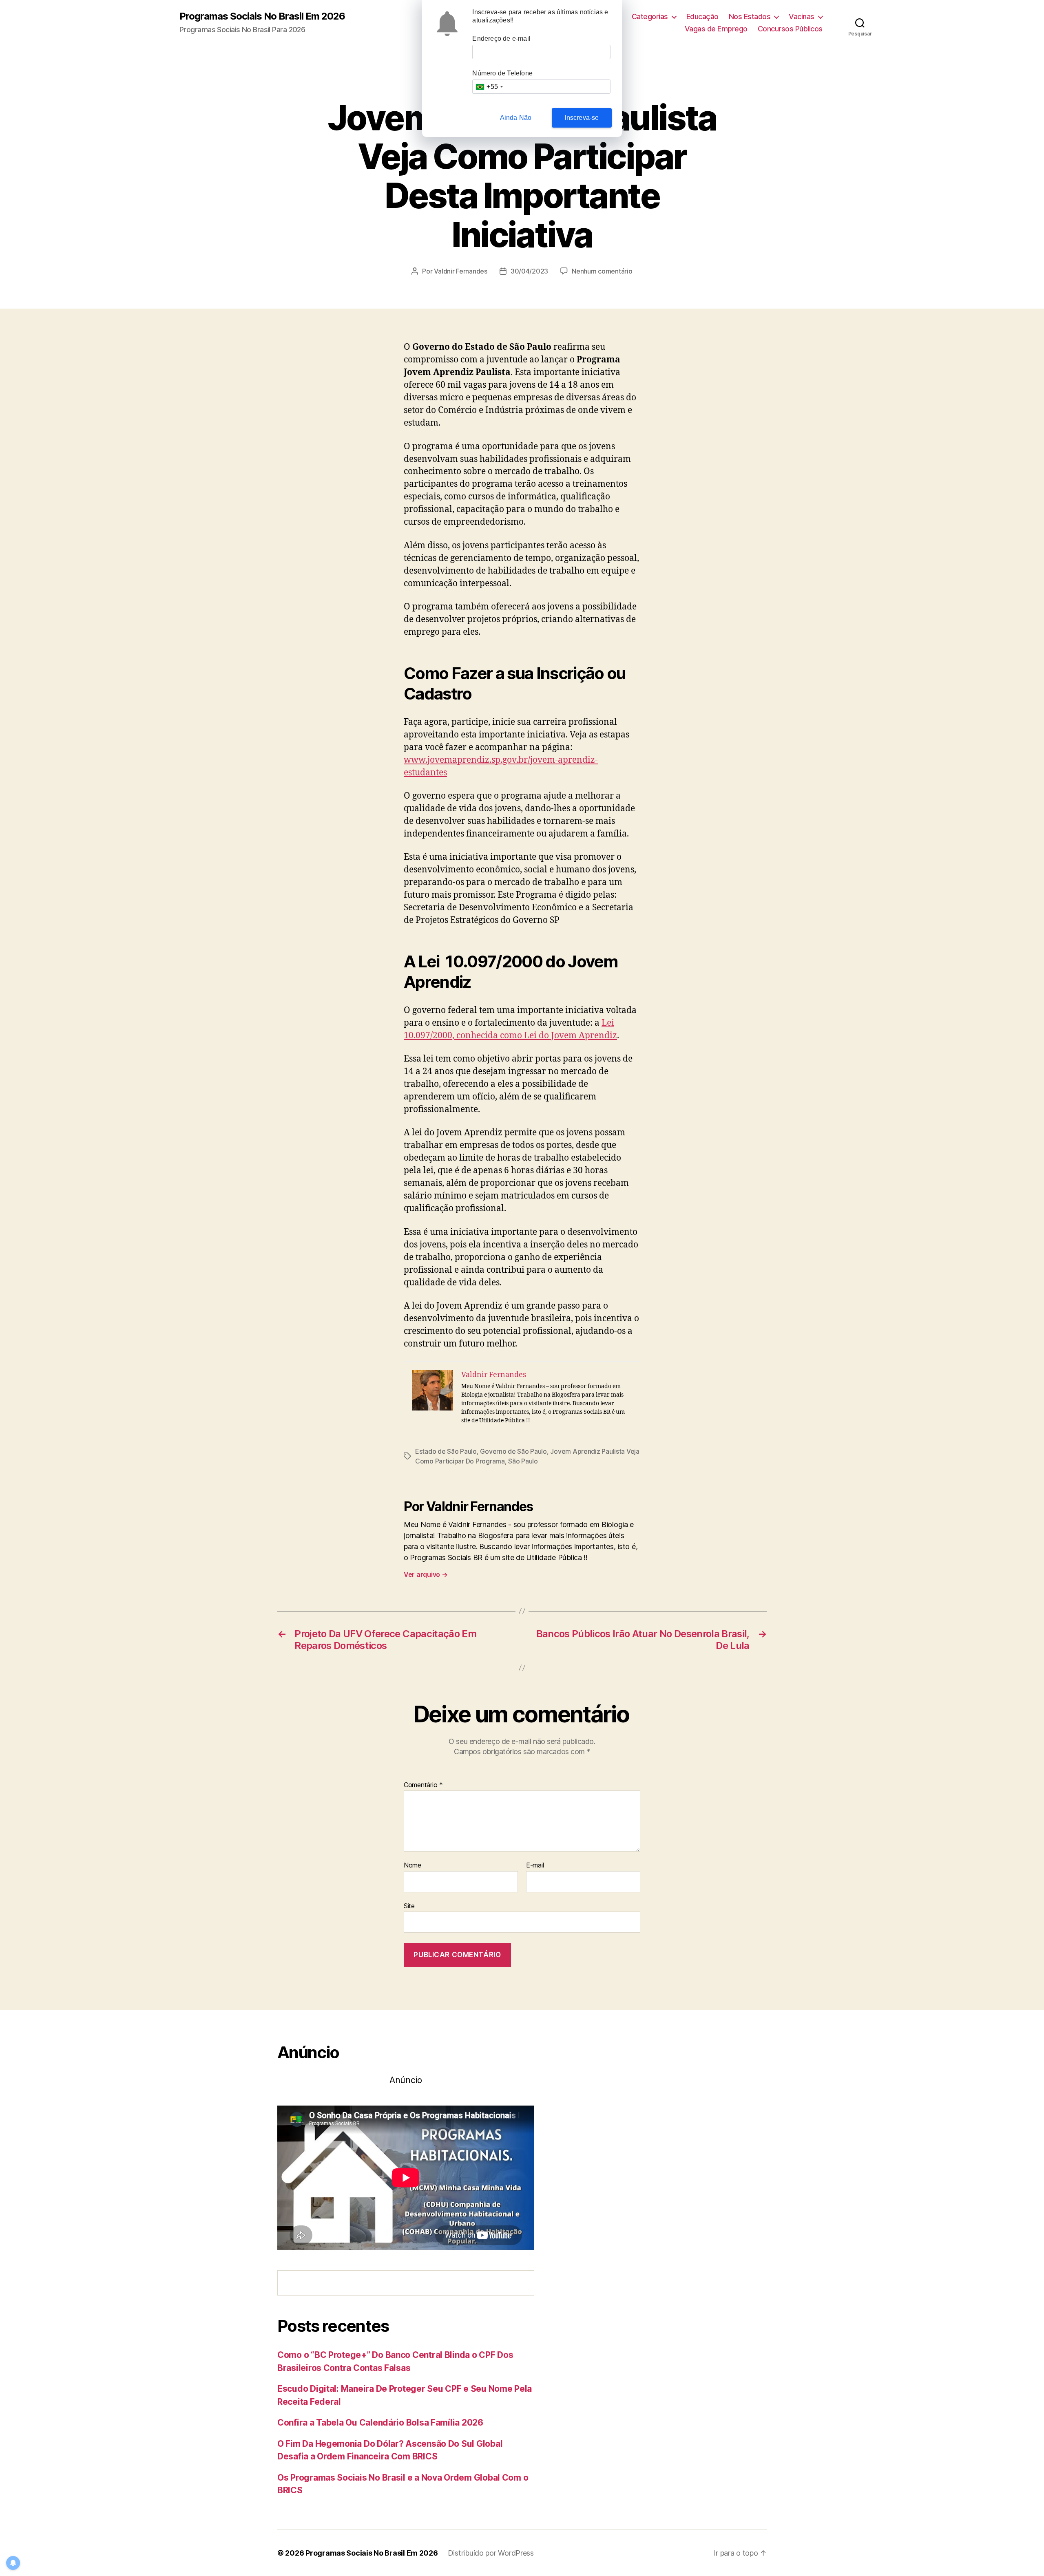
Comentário (423, 1785)
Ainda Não (516, 118)
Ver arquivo (426, 1574)
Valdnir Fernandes (460, 271)
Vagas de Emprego (716, 29)
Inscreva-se (582, 118)
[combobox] (489, 87)
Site (409, 1906)
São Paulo (523, 1461)
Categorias (650, 17)
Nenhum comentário (602, 271)
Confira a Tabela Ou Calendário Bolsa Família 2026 (380, 2423)
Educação (702, 17)
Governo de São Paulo (513, 1451)
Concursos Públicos (790, 29)
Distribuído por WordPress (491, 2553)
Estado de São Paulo (446, 1451)
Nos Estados (750, 17)
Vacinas (802, 17)
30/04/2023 (529, 271)
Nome (413, 1865)
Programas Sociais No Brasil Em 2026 (262, 16)
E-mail (535, 1865)
